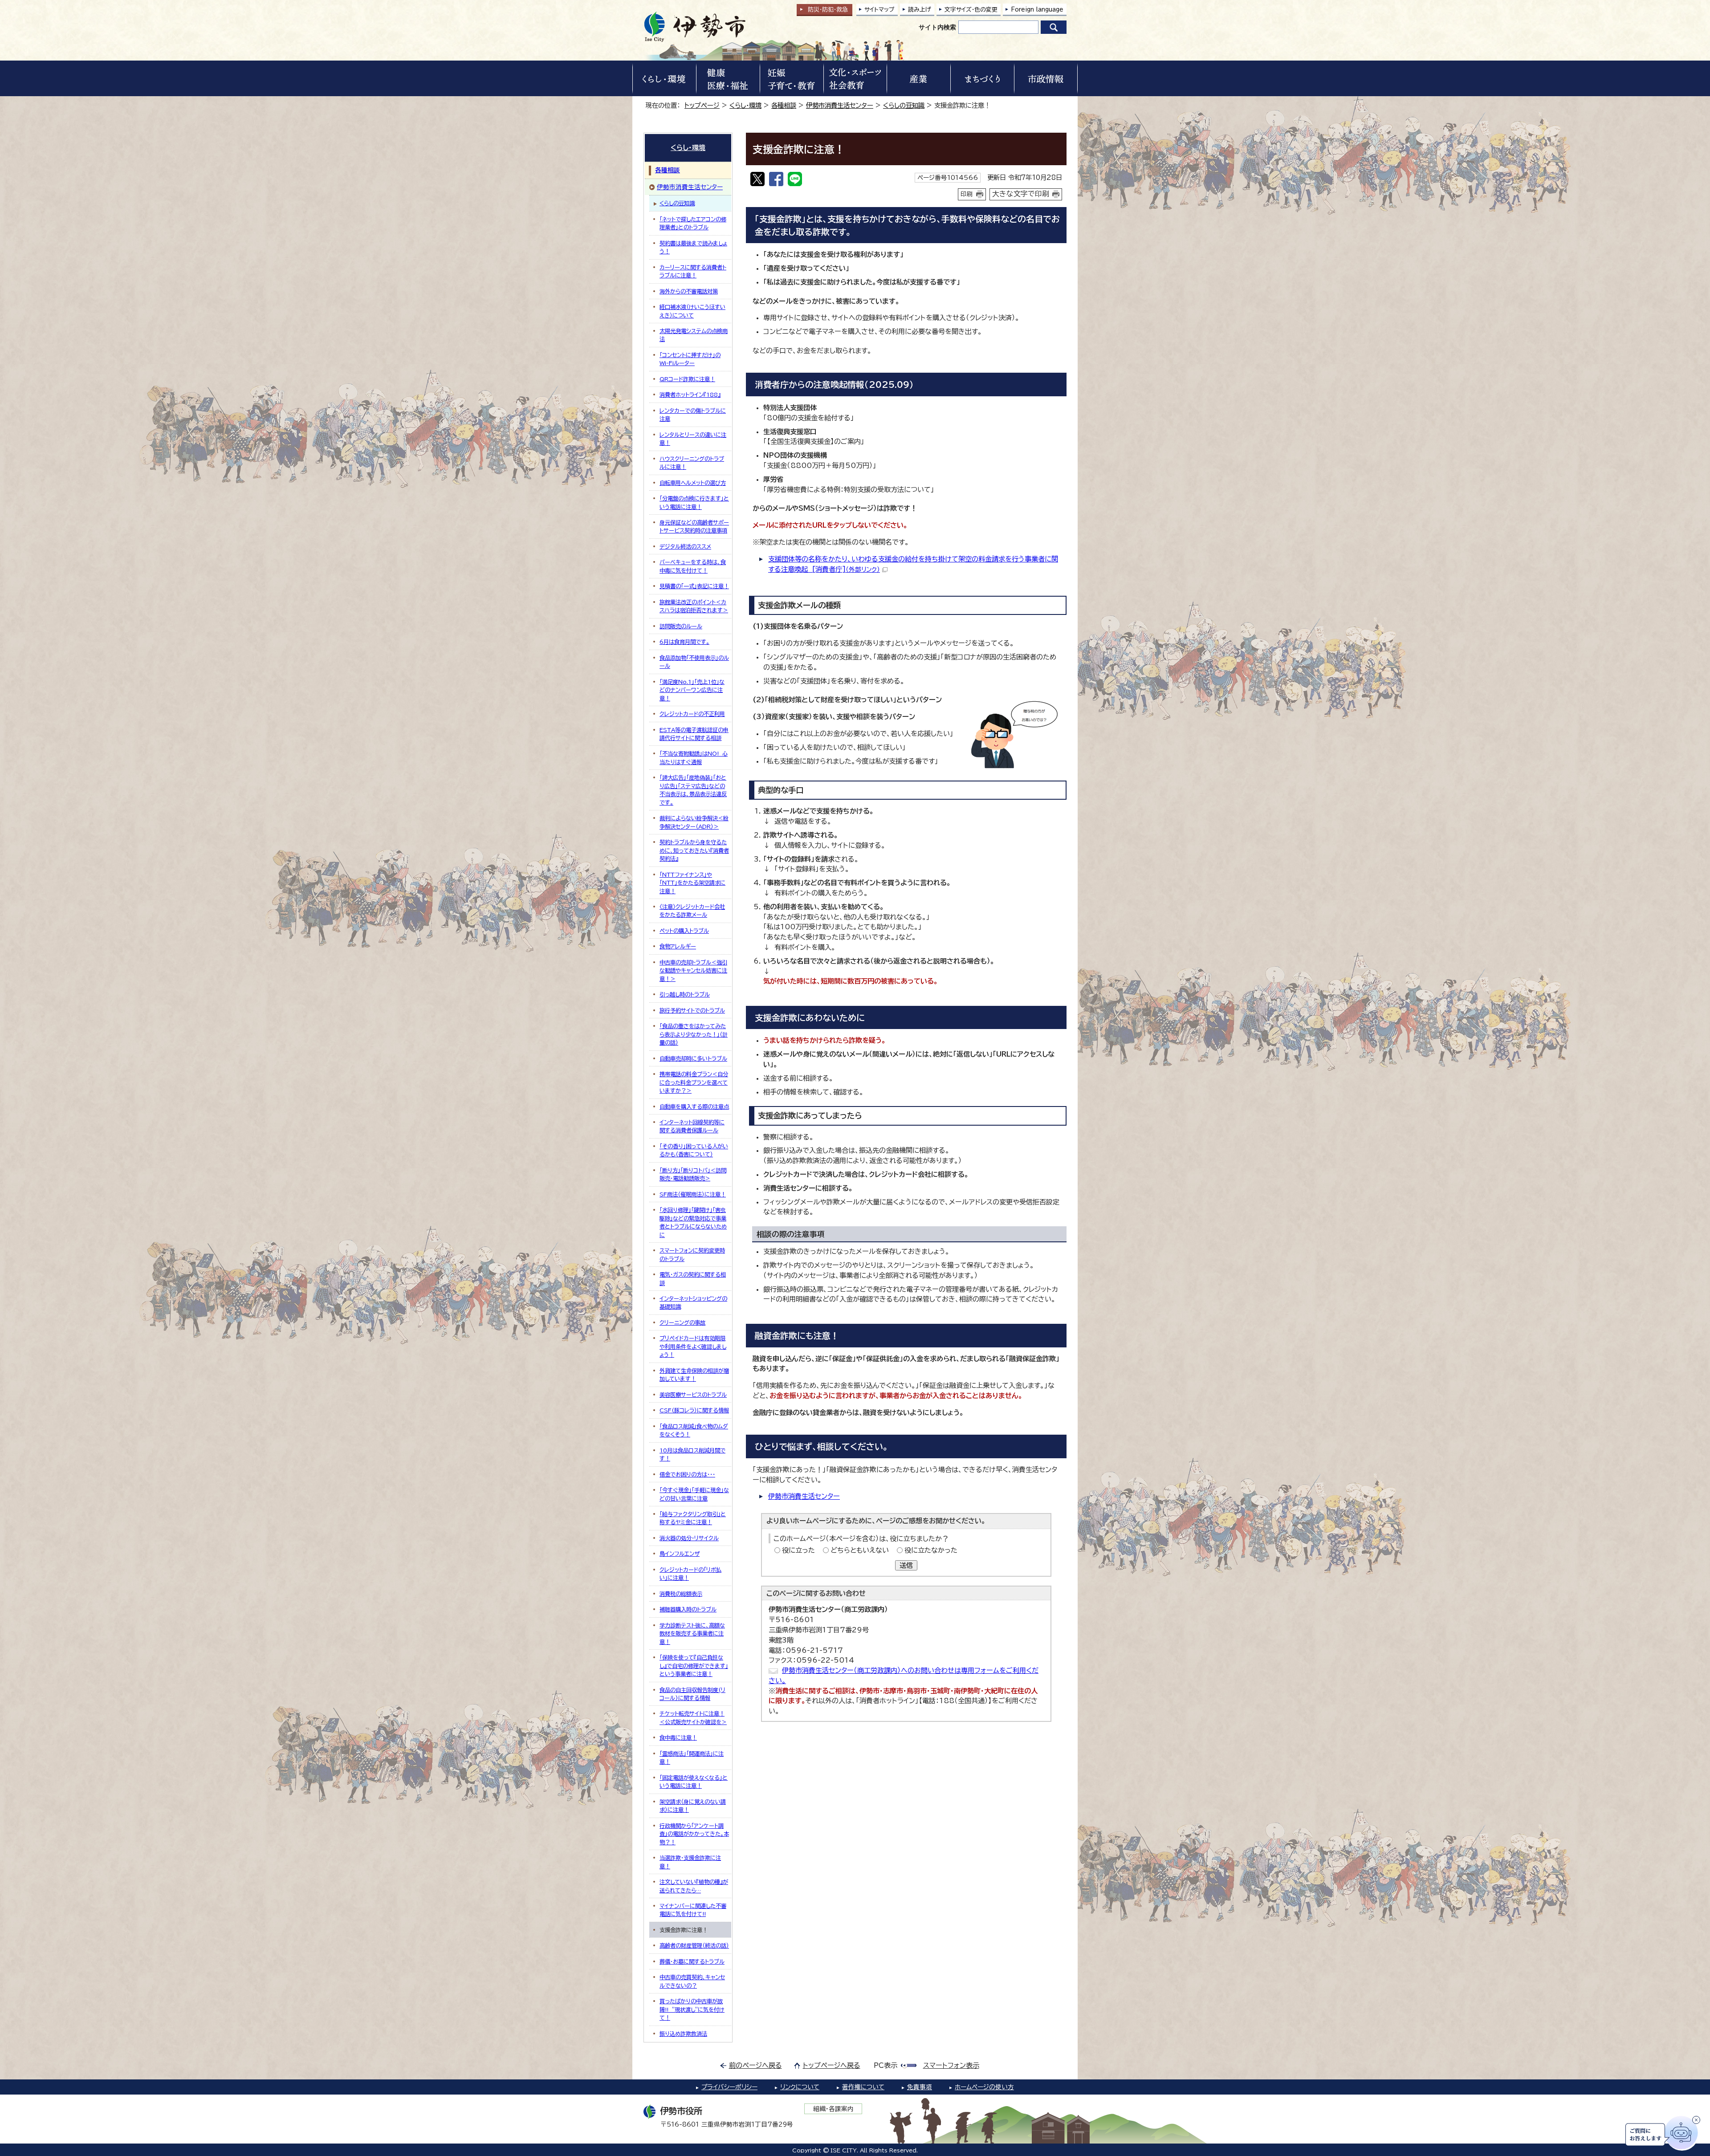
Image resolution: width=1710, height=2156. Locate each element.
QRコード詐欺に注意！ (687, 379)
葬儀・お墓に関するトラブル (692, 1961)
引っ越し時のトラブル (685, 994)
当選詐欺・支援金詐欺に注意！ (690, 1862)
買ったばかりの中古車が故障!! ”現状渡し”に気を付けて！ (692, 2009)
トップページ (702, 105)
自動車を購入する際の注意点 (694, 1106)
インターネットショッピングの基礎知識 (693, 1302)
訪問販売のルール (681, 626)
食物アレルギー (678, 946)
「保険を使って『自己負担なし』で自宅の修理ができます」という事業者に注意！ (694, 1666)
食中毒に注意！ (678, 1737)
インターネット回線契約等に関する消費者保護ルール (692, 1126)
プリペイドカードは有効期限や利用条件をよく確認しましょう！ (693, 1346)
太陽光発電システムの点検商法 (694, 335)
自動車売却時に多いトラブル (693, 1058)
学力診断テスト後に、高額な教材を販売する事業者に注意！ (692, 1633)
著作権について (863, 2087)
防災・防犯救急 (828, 10)
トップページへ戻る (832, 2065)
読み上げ (920, 10)
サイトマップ (879, 10)
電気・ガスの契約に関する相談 (693, 1278)
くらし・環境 (745, 105)
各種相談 (784, 105)
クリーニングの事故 (682, 1322)
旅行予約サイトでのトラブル (692, 1010)
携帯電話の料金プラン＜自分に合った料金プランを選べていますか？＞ (694, 1082)
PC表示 (886, 2065)
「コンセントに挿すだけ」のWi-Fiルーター (690, 359)
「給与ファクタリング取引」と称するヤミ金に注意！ (693, 1518)
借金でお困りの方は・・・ (687, 1474)
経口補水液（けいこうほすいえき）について (692, 311)
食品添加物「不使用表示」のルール (694, 662)
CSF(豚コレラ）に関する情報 (694, 1410)
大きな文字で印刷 (1021, 194)
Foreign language (1037, 10)
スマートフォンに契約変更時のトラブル (692, 1254)
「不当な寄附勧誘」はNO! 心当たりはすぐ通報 (694, 757)
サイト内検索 (937, 27)
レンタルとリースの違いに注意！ (693, 439)
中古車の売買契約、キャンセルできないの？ (692, 1981)
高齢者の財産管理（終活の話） (694, 1945)
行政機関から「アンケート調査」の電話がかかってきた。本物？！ (694, 1834)
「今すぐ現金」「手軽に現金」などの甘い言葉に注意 (694, 1494)
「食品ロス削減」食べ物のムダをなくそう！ (694, 1430)
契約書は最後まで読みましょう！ (693, 247)
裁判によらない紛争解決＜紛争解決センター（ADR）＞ (694, 822)
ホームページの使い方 (984, 2087)
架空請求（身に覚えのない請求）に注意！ (693, 1806)
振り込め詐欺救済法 (683, 2034)
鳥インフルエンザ (680, 1554)
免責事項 (920, 2087)
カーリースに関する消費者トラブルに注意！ (693, 271)
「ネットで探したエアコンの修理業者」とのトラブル (693, 223)
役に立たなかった (931, 1550)
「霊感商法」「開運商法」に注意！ (692, 1757)
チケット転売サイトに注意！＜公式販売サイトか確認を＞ (693, 1717)
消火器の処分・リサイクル (689, 1538)
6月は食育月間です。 (684, 642)
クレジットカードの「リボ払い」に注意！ (690, 1574)
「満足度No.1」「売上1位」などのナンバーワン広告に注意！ (692, 690)
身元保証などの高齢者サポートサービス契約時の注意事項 (694, 526)
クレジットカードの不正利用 (692, 714)
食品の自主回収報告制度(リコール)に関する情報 (692, 1694)
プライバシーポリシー (729, 2087)
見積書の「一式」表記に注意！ (694, 586)
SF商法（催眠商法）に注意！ (693, 1194)
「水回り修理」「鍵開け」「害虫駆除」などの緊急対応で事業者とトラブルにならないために (693, 1222)
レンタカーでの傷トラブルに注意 (693, 415)
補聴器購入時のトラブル (688, 1609)
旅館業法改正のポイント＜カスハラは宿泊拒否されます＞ (694, 606)
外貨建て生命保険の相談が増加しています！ (694, 1375)
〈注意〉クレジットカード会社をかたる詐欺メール (692, 911)
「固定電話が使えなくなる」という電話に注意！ (694, 1782)
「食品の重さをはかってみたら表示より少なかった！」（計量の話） (694, 1034)
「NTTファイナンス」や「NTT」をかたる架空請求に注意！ (692, 883)
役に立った (798, 1550)
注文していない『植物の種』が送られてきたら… (694, 1886)
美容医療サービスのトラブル (693, 1395)
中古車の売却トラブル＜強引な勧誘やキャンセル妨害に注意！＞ (693, 970)
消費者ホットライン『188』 (690, 395)
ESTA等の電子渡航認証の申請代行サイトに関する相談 (694, 734)
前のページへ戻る (755, 2065)
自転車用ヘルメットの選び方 (693, 483)
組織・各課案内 (833, 2109)
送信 (906, 1565)
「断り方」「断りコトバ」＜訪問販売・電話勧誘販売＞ (693, 1174)
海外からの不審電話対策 (689, 291)
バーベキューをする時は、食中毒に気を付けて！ (693, 566)
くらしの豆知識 (904, 105)
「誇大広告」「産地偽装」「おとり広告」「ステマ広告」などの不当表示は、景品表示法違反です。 (693, 790)
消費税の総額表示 (681, 1594)
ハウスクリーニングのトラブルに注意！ (692, 463)
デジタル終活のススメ (685, 546)
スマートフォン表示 (951, 2065)
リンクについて (800, 2087)
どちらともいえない (860, 1550)
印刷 (967, 194)
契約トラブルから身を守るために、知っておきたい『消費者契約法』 (694, 850)
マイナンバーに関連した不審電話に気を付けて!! (693, 1910)
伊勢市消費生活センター (840, 105)
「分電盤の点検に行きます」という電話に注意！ (694, 502)
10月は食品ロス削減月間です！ (692, 1454)
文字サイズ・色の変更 (971, 10)
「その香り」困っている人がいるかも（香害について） (694, 1150)
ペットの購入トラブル (684, 931)
